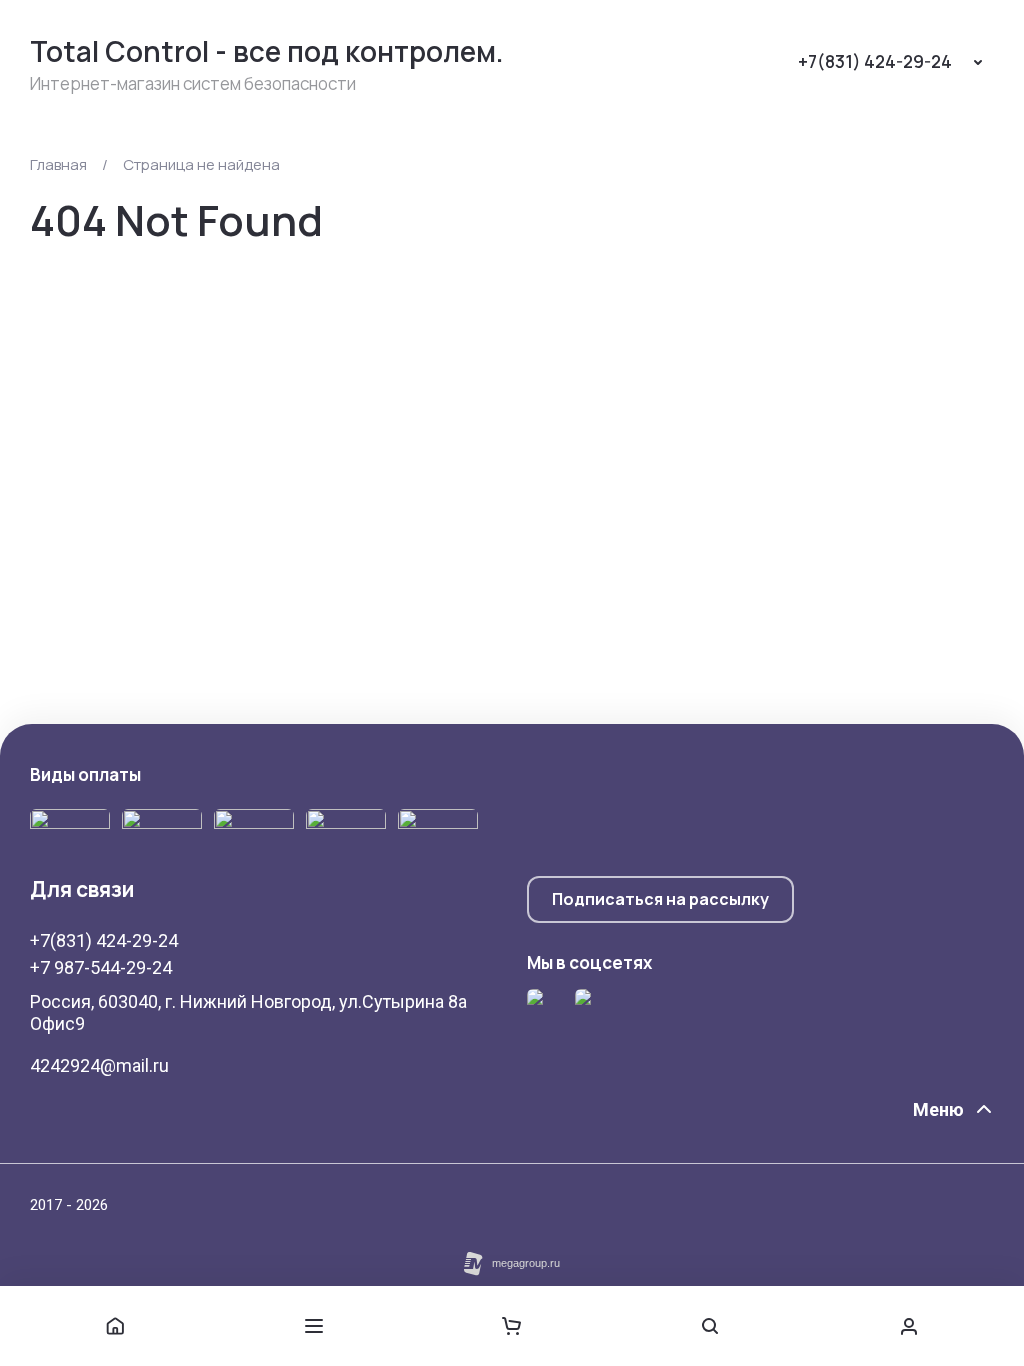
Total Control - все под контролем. (267, 51)
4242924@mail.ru (99, 1065)
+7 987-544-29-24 (101, 967)
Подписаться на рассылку (660, 899)
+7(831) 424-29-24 (875, 61)
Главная (58, 164)
